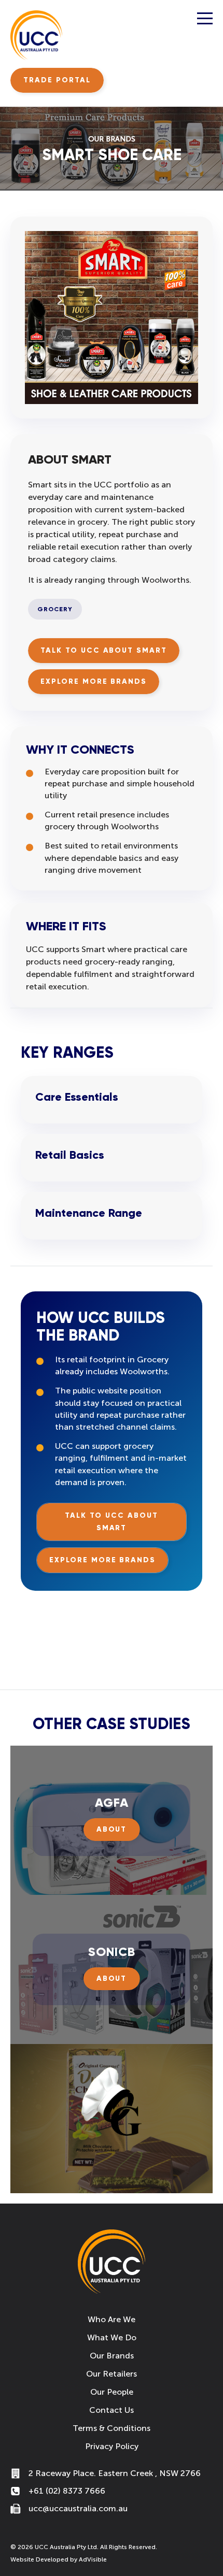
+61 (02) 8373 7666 (67, 2491)
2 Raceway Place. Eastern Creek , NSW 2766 (115, 2473)
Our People (112, 2392)
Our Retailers (112, 2374)
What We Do (112, 2337)
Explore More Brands (94, 681)
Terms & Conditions (112, 2428)
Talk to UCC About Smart (104, 650)
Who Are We (112, 2319)
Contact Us (112, 2410)
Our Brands (112, 2356)
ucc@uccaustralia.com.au (78, 2508)
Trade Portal (57, 80)
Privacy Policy (112, 2446)
